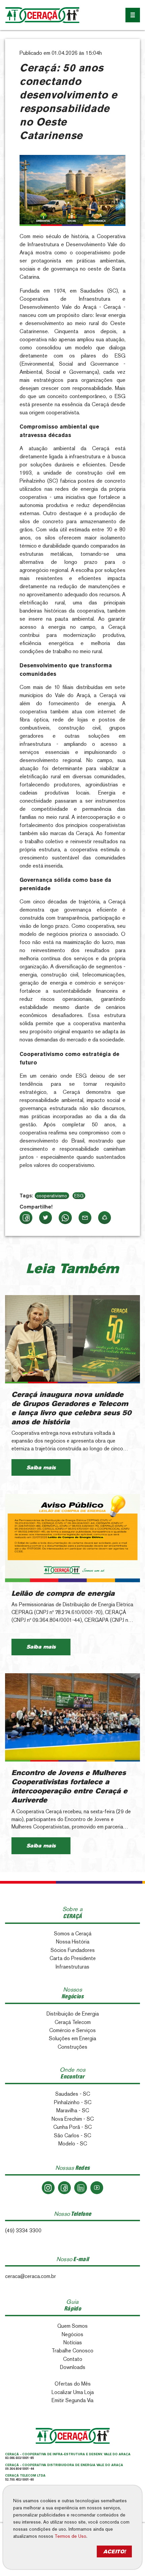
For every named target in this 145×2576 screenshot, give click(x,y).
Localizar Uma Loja (73, 2392)
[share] (105, 1218)
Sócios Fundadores (73, 1950)
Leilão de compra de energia (63, 1593)
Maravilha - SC (73, 2110)
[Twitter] (46, 1218)
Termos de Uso (70, 2536)
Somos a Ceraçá (73, 1934)
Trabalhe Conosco (72, 2351)
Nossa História (73, 1942)
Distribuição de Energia (73, 2014)
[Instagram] (48, 2188)
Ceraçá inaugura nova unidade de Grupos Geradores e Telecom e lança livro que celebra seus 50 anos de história (71, 1408)
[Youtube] (97, 2188)
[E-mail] (85, 1218)
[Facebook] (26, 1218)
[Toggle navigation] (133, 15)
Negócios (72, 2334)
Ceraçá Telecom (73, 2022)
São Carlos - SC (72, 2135)
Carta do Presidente (73, 1958)
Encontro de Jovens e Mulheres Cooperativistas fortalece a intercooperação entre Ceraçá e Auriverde (69, 1786)
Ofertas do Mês (73, 2384)
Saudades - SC (73, 2094)
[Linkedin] (81, 2188)
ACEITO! (114, 2551)
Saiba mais (41, 1467)
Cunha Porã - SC (72, 2127)
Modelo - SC (73, 2144)
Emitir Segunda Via (72, 2400)
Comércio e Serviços (72, 2030)
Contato (73, 2359)
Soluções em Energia (72, 2038)
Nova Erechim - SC (73, 2119)
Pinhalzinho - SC (73, 2102)
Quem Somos (72, 2326)
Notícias (73, 2342)
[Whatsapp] (65, 1218)
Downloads (73, 2367)
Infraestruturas (72, 1967)
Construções (72, 2047)
